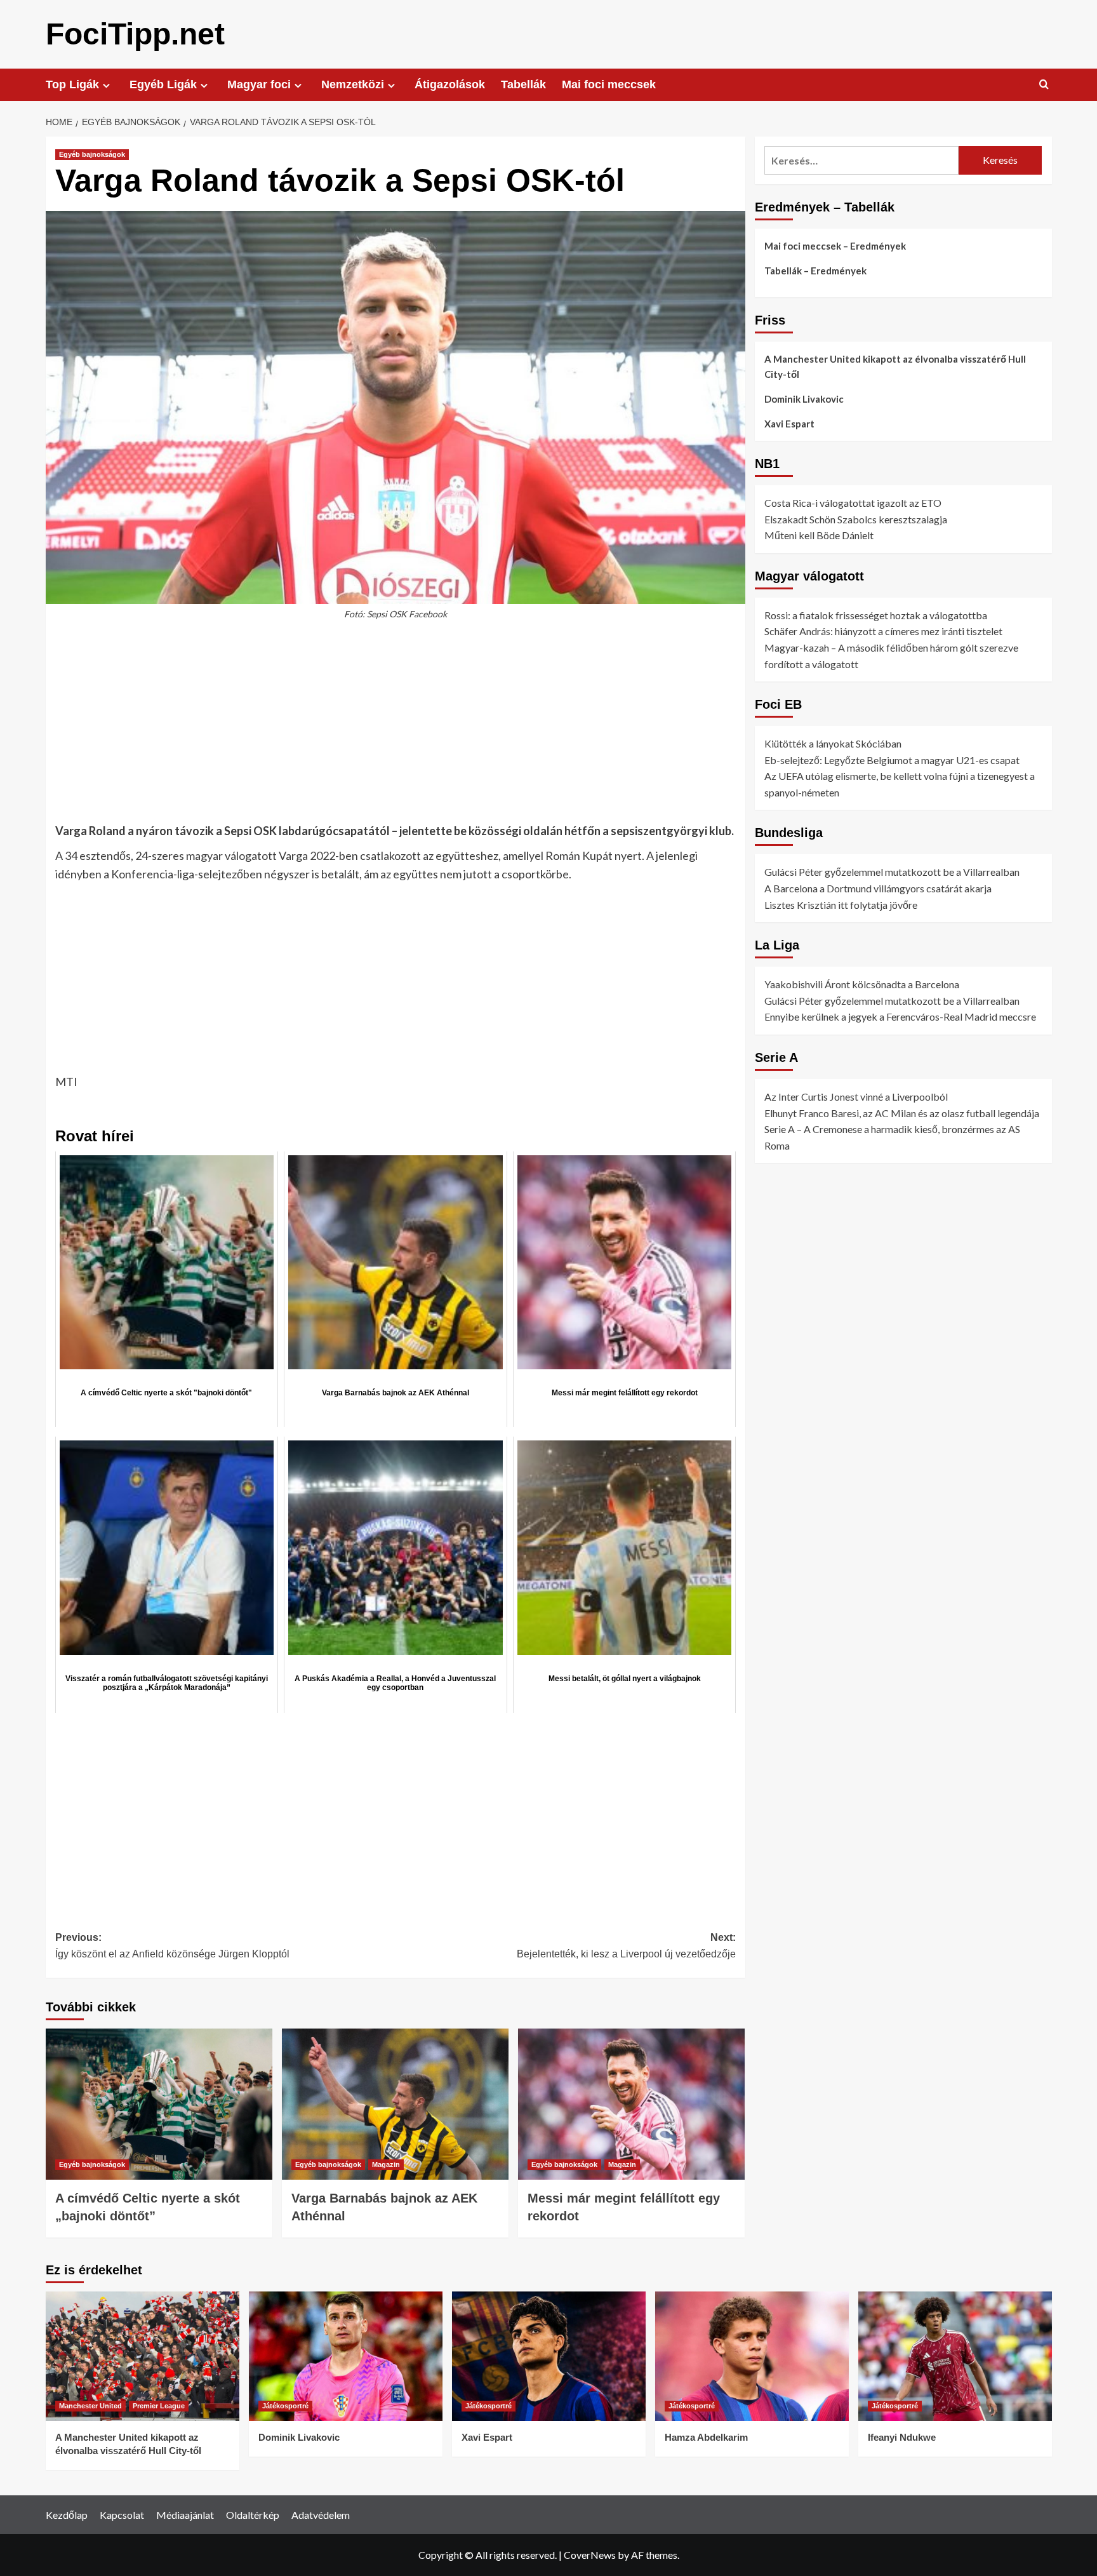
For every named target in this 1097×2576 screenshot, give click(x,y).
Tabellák (523, 84)
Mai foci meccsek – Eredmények (835, 246)
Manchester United (90, 2406)
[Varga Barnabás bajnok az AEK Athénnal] (395, 2104)
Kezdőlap (67, 2515)
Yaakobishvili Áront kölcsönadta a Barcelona (862, 984)
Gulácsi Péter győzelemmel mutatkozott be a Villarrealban (892, 872)
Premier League (159, 2406)
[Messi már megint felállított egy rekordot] (631, 2104)
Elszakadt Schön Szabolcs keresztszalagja (856, 519)
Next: (626, 1946)
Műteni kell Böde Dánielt (819, 535)
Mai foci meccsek (609, 84)
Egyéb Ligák (163, 84)
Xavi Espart (789, 424)
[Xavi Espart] (549, 2356)
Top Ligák (72, 84)
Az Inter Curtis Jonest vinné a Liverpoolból (856, 1097)
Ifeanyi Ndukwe (902, 2437)
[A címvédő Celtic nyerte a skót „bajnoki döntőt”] (159, 2104)
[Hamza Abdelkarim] (752, 2356)
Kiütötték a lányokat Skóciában (833, 743)
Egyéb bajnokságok (92, 154)
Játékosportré (285, 2406)
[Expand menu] (106, 85)
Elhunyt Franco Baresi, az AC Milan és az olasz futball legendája (902, 1112)
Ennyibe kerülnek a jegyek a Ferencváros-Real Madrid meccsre (900, 1016)
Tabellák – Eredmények (815, 271)
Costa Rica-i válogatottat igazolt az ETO (853, 503)
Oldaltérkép (253, 2515)
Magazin (386, 2164)
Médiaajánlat (185, 2515)
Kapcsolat (122, 2515)
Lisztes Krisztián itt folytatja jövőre (841, 904)
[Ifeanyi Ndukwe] (955, 2356)
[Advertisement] (396, 728)
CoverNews (590, 2555)
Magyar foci (259, 84)
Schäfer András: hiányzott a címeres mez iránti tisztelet (883, 631)
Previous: (172, 1946)
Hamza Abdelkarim (706, 2437)
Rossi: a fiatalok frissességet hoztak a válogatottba (876, 614)
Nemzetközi (353, 84)
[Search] (1044, 85)
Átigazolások (450, 84)
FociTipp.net (135, 34)
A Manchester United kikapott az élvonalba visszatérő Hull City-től (895, 366)
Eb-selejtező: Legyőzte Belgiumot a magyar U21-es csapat (892, 759)
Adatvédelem (321, 2515)
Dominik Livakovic (804, 399)
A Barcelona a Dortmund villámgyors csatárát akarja (878, 888)
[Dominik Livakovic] (346, 2356)
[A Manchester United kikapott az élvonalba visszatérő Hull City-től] (143, 2356)
